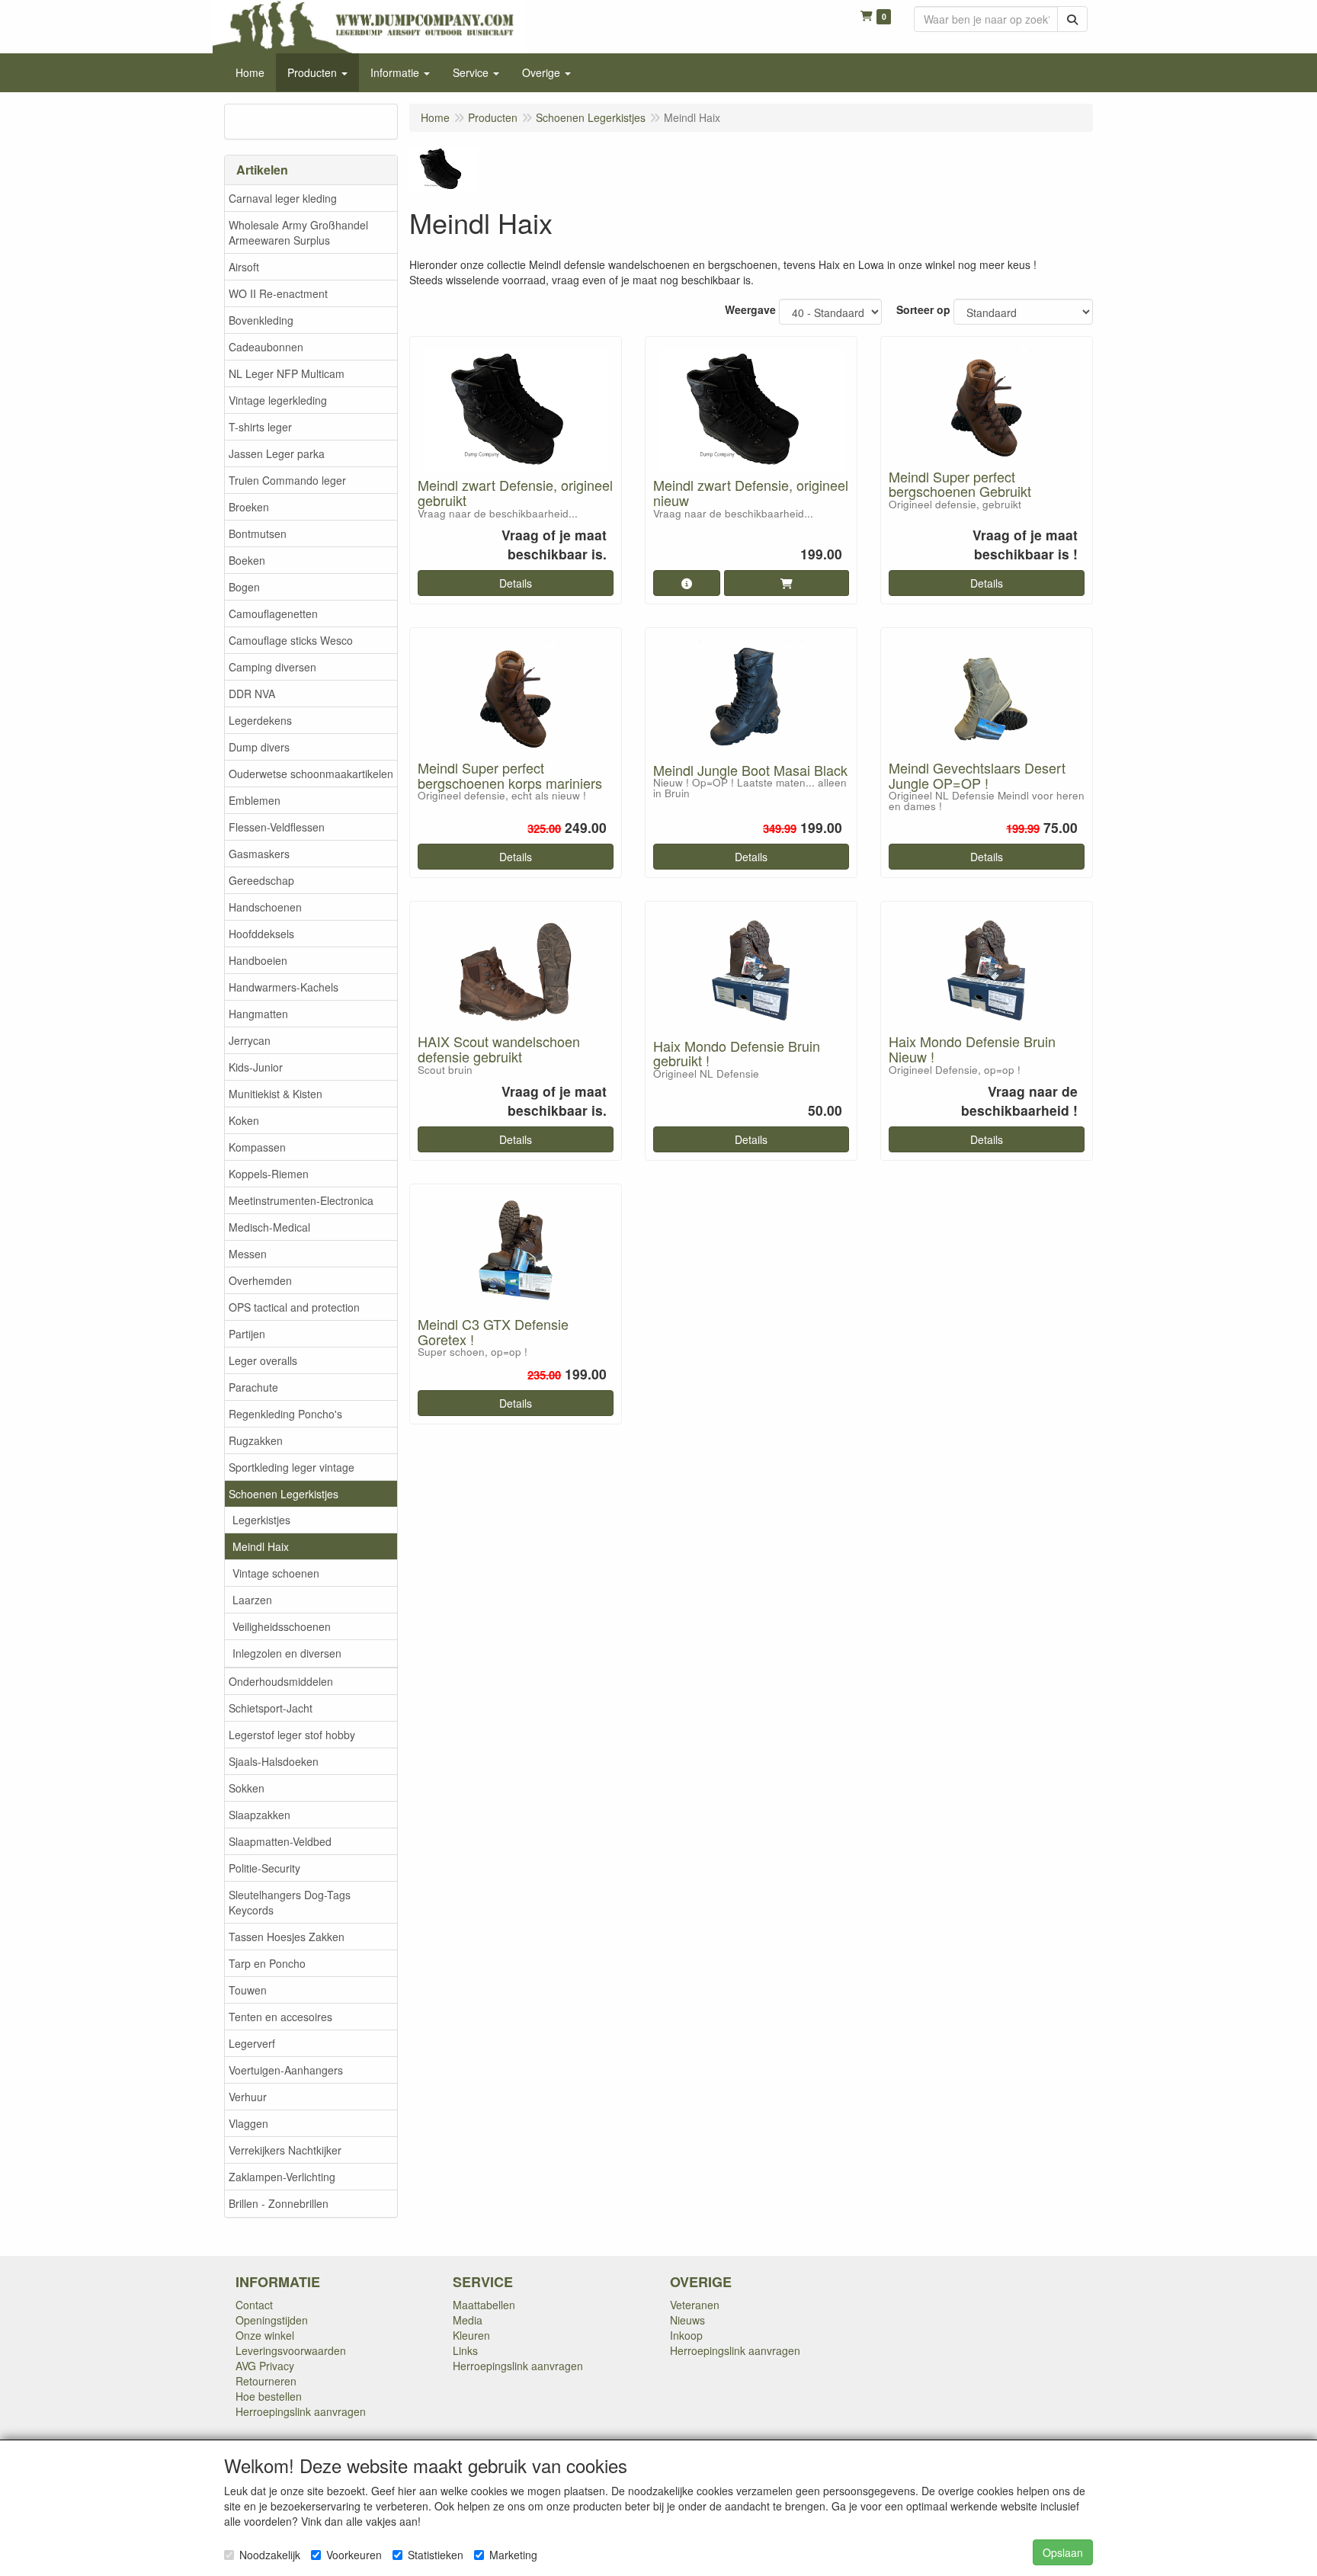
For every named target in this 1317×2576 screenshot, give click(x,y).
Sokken (247, 1788)
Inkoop (686, 2335)
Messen (248, 1254)
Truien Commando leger (287, 480)
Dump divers (259, 747)
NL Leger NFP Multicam (287, 373)
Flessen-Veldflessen (277, 827)
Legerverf (252, 2043)
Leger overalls (263, 1360)
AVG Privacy (265, 2366)
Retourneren (266, 2381)
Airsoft (244, 267)
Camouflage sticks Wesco (291, 640)
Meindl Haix (261, 1546)
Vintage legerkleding (278, 400)
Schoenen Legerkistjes (284, 1494)
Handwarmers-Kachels (284, 987)
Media (468, 2320)
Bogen (244, 587)
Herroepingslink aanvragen (301, 2411)
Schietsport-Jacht (271, 1708)
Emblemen (255, 800)
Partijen (247, 1334)
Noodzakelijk (270, 2555)
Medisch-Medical (269, 1227)
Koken (244, 1120)
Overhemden (260, 1280)
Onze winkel (265, 2335)
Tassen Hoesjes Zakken (287, 1937)
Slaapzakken (260, 1815)
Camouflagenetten (273, 614)
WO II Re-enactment (278, 293)
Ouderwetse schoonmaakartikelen (311, 774)
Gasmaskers (259, 854)
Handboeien (258, 960)
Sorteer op (923, 309)
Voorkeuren (354, 2555)
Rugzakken (256, 1440)
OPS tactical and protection (294, 1307)
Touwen (248, 1990)
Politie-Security (264, 1868)
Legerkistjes (261, 1520)
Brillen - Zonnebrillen (279, 2203)
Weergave (750, 309)
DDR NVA (252, 694)
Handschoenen (265, 907)
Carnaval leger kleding (283, 198)
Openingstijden (272, 2320)
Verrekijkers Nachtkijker (285, 2150)
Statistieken (436, 2555)
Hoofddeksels (261, 934)
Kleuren (471, 2335)
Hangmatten (258, 1014)
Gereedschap (261, 880)
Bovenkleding (261, 320)
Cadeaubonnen (266, 347)
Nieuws (687, 2320)
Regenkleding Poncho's (285, 1414)
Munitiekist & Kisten (276, 1094)
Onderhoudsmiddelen (281, 1681)
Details (516, 583)
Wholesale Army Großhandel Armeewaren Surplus (298, 232)
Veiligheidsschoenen (282, 1626)
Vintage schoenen (276, 1573)
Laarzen (252, 1600)
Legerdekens (260, 720)
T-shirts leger (260, 427)
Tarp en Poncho (267, 1963)
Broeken (249, 507)
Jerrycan (250, 1040)
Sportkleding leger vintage (292, 1467)
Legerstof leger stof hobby (292, 1735)
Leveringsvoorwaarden (291, 2350)
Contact (254, 2305)
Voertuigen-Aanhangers (286, 2070)
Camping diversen (272, 667)
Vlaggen (248, 2123)
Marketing (513, 2555)
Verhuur (248, 2097)
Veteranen (695, 2305)
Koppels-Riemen (269, 1174)
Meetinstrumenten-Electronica (301, 1200)
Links (465, 2350)
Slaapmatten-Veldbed (280, 1841)
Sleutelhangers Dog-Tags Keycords (290, 1902)
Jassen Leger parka (277, 453)
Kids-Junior (256, 1067)
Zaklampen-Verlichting (282, 2177)
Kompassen (257, 1147)
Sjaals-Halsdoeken (274, 1761)
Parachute (253, 1387)
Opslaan (1063, 2552)
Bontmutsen (258, 533)
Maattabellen (484, 2305)
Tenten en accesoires (280, 2017)
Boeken (247, 560)
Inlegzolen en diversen (287, 1653)
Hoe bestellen (269, 2396)
